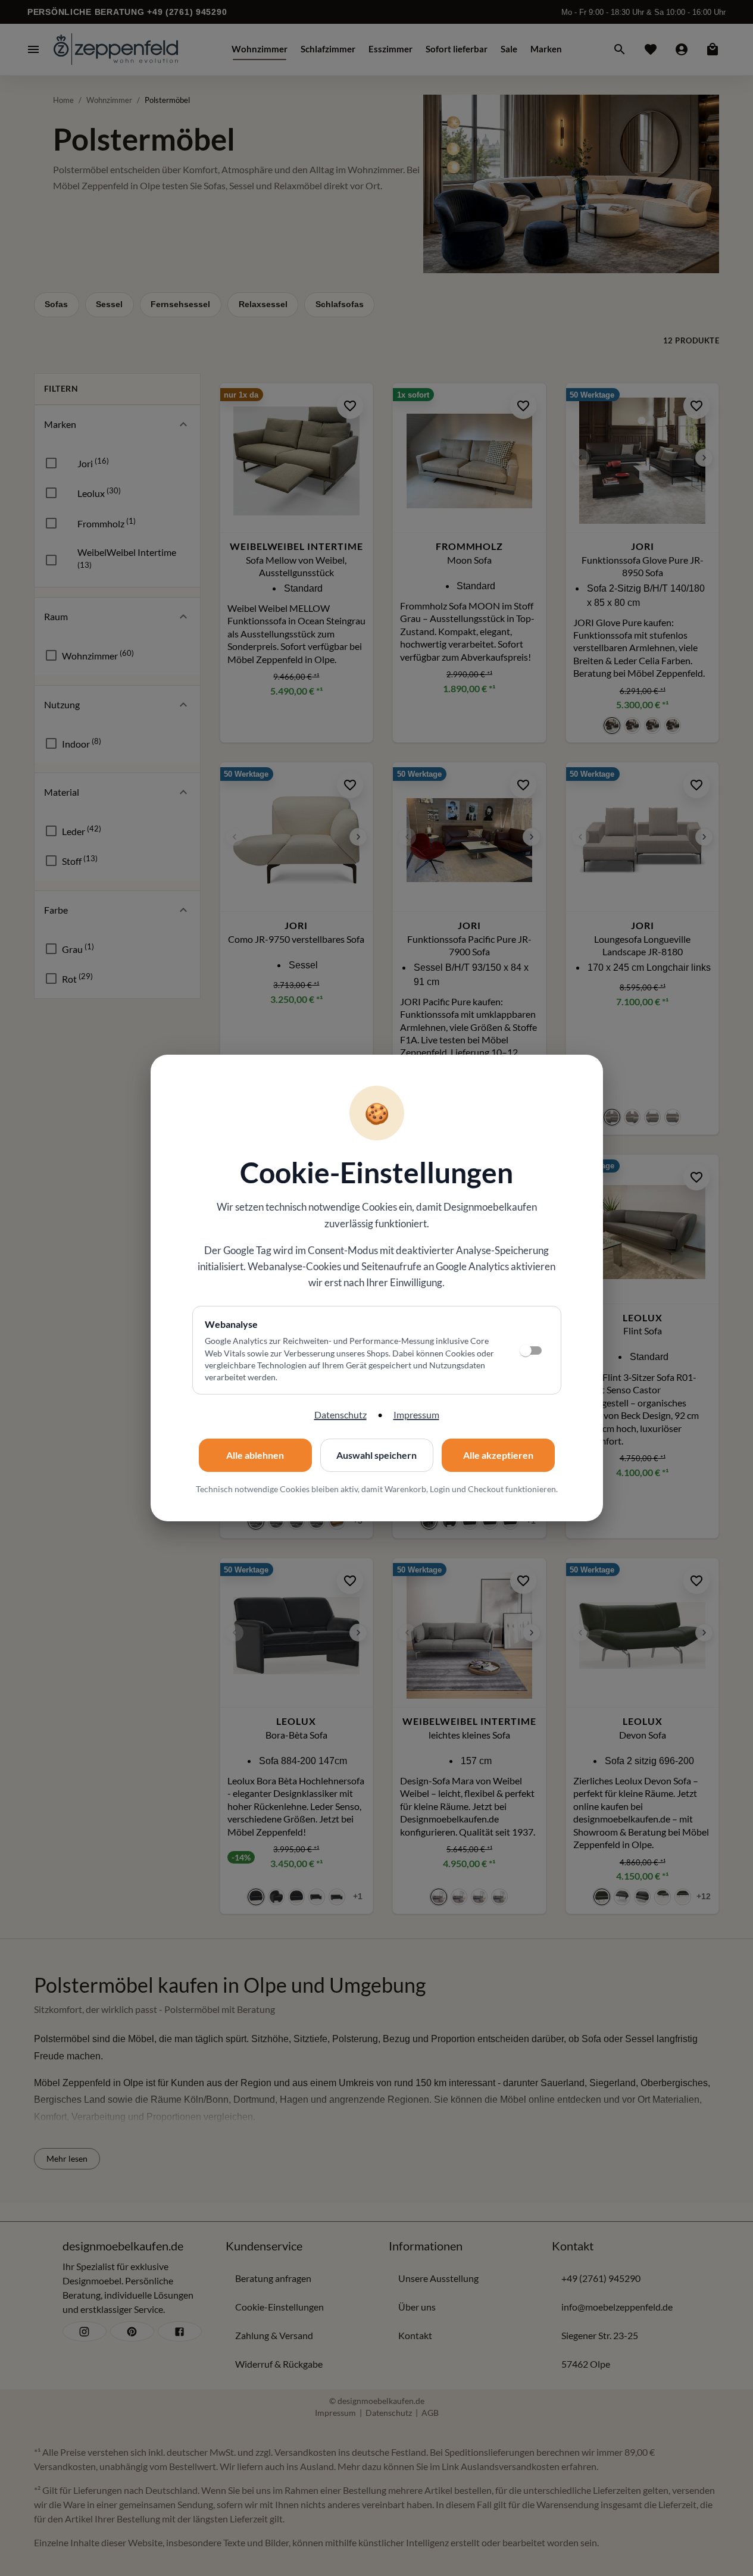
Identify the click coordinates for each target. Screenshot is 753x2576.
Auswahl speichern (376, 1455)
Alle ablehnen (255, 1455)
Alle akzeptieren (498, 1455)
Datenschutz (340, 1414)
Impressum (416, 1414)
